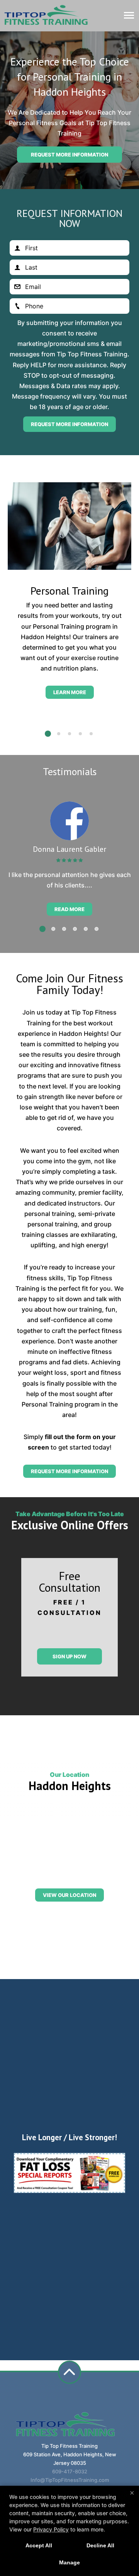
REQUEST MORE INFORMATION (69, 1471)
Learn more (70, 692)
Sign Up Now (69, 1656)
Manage (69, 2562)
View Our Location (69, 1895)
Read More (69, 909)
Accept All (39, 2545)
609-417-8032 (70, 2471)
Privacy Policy (51, 2529)
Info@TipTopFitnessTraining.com (70, 2480)
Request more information (69, 155)
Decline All (100, 2545)
